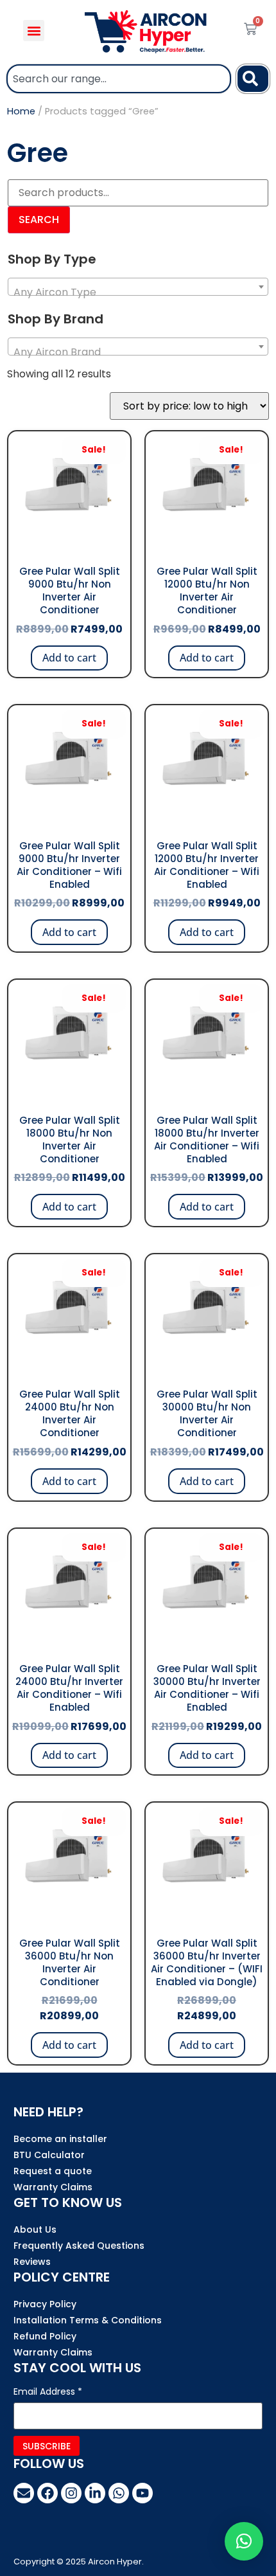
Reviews (32, 2262)
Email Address (48, 2392)
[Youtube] (142, 2493)
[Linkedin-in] (95, 2493)
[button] (34, 31)
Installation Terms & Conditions (88, 2320)
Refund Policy (45, 2336)
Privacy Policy (45, 2304)
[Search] (253, 79)
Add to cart (69, 658)
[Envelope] (24, 2493)
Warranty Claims (53, 2187)
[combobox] (119, 79)
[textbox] (138, 293)
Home (21, 111)
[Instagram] (71, 2493)
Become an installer (60, 2139)
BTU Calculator (49, 2155)
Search (39, 220)
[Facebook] (47, 2493)
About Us (35, 2229)
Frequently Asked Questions (79, 2246)
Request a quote (53, 2171)
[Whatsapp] (119, 2493)
